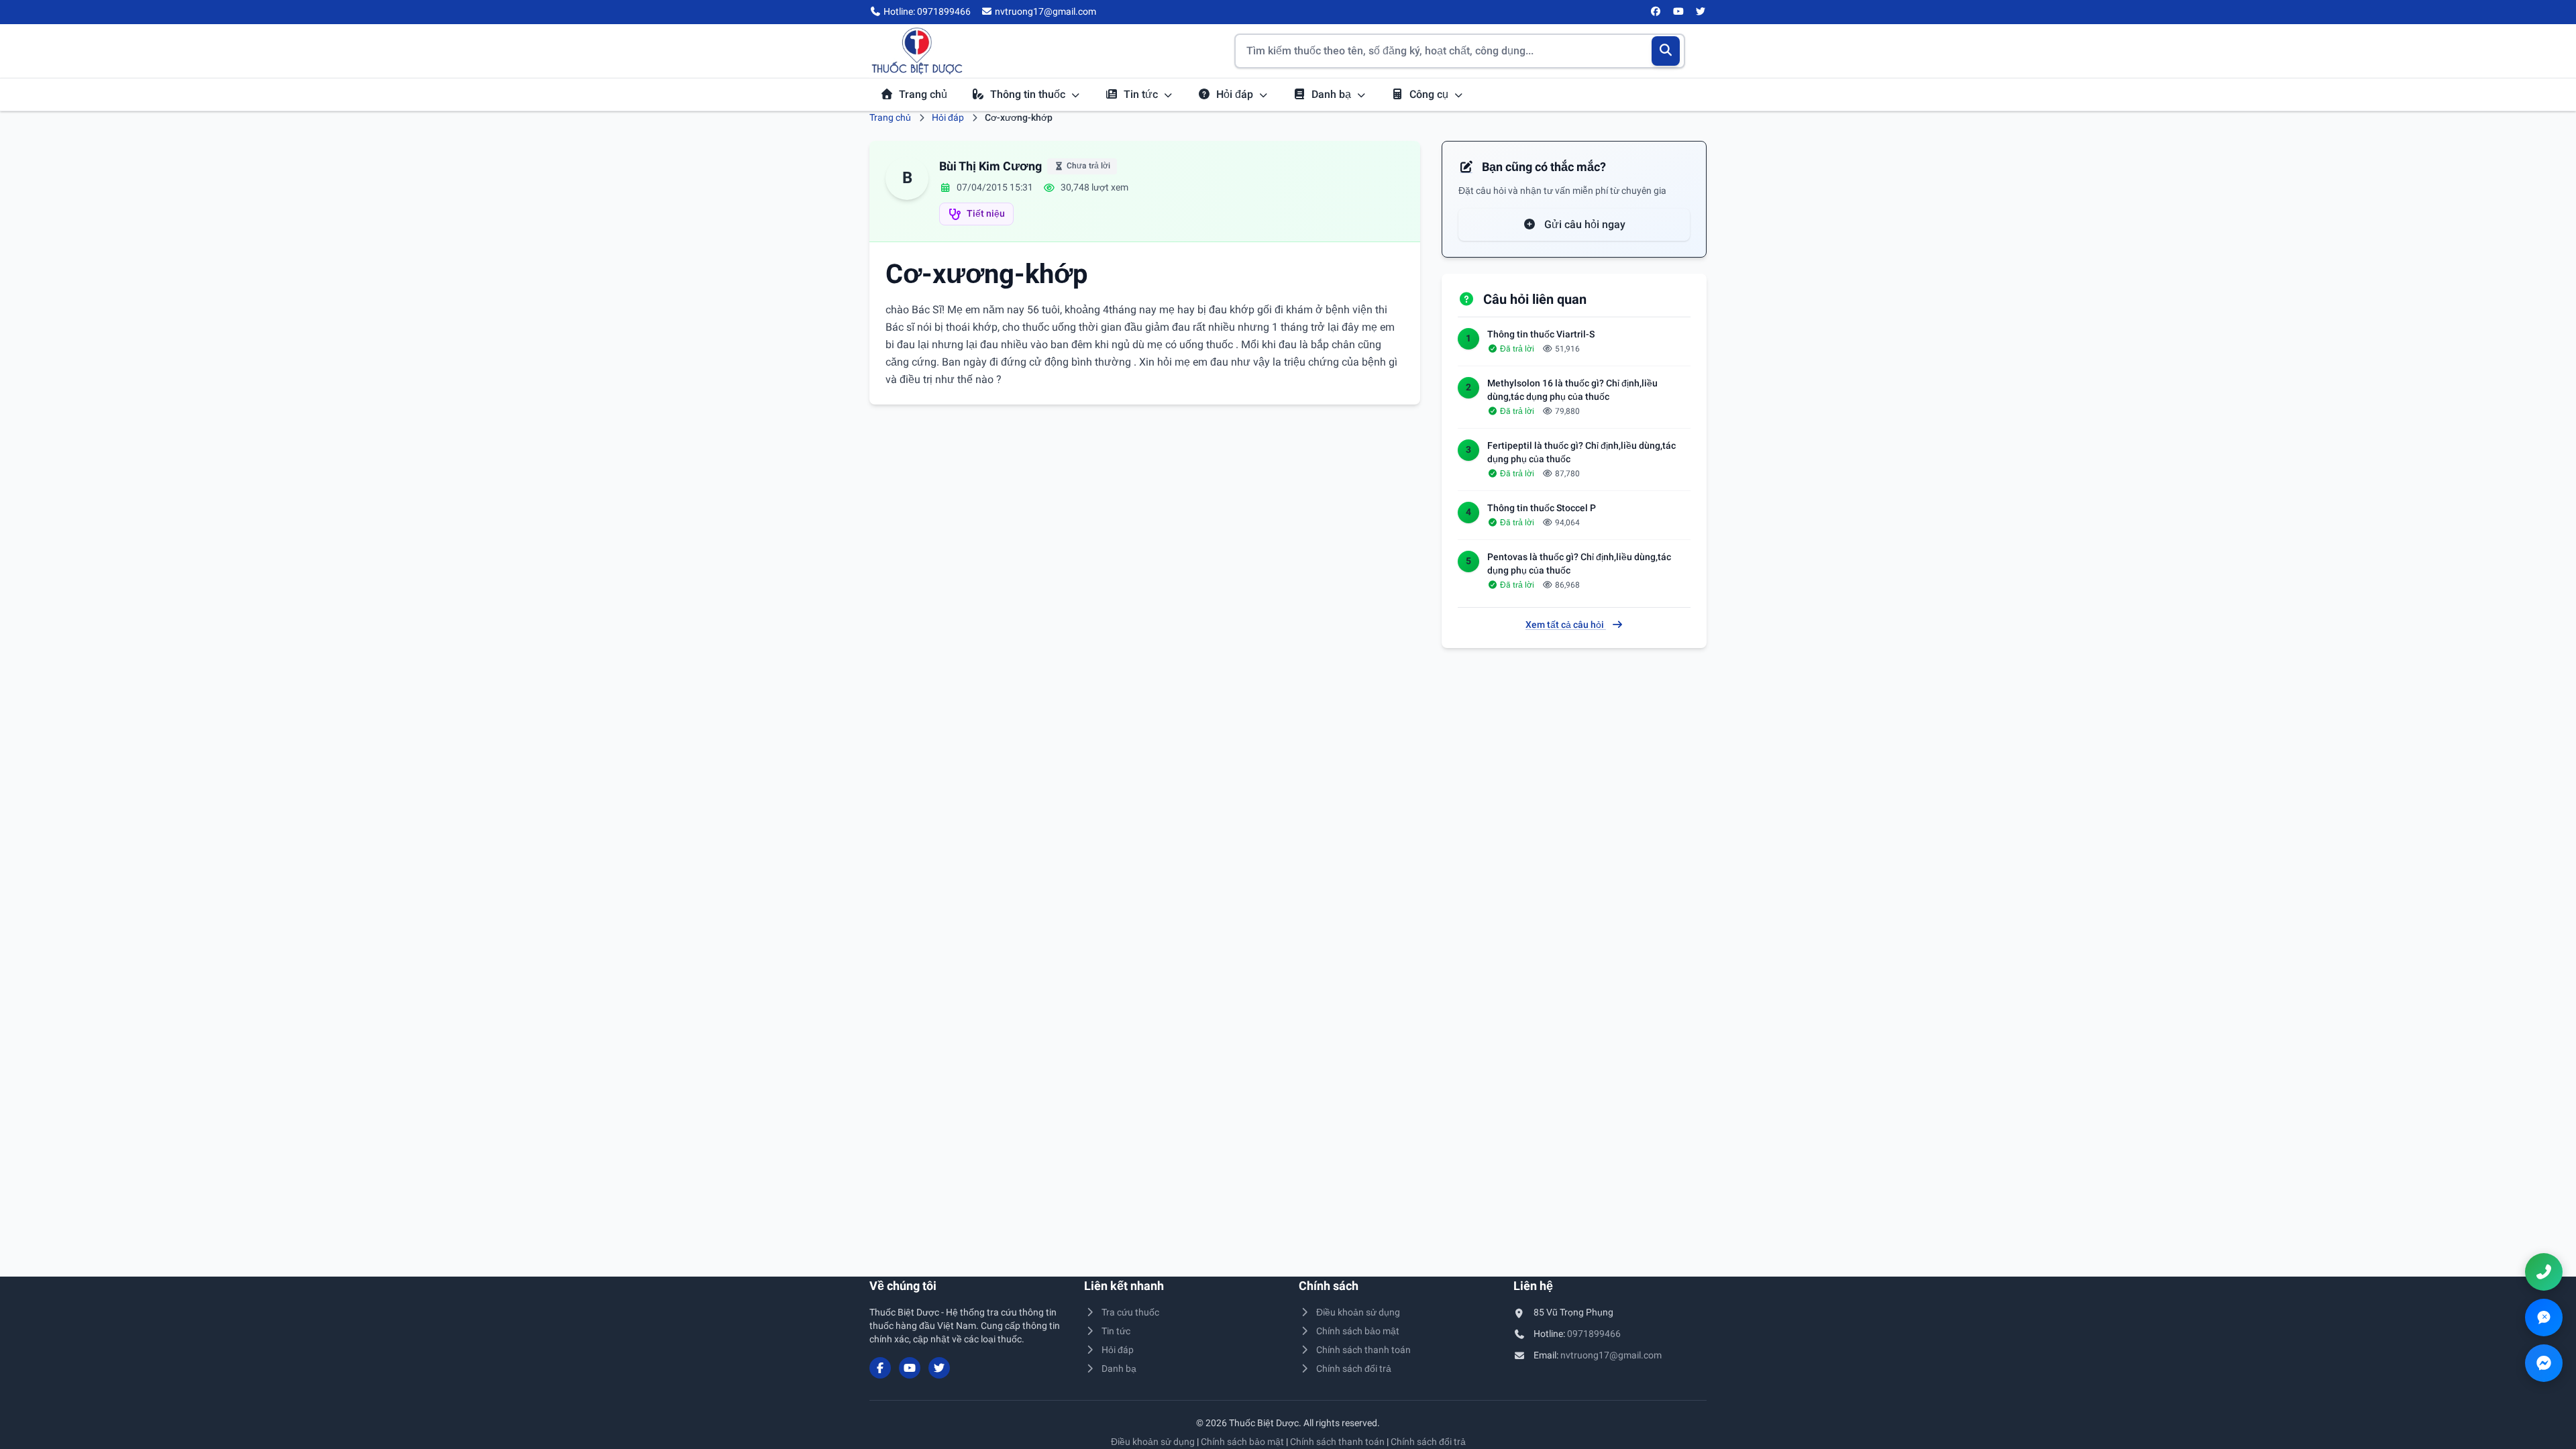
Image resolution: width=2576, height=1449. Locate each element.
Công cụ (1430, 94)
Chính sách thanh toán (1363, 1350)
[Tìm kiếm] (1666, 51)
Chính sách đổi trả (1354, 1368)
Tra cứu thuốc (1130, 1312)
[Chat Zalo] (2544, 1318)
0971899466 (1594, 1334)
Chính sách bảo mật (1358, 1331)
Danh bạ (1333, 94)
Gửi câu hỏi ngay (1584, 224)
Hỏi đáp (1236, 94)
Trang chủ (923, 94)
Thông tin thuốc (1029, 94)
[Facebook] (1656, 12)
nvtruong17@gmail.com (1611, 1355)
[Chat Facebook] (2544, 1363)
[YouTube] (1678, 12)
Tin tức (1142, 94)
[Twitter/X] (1701, 12)
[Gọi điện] (2544, 1272)
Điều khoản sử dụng (1358, 1312)
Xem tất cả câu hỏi (1566, 625)
